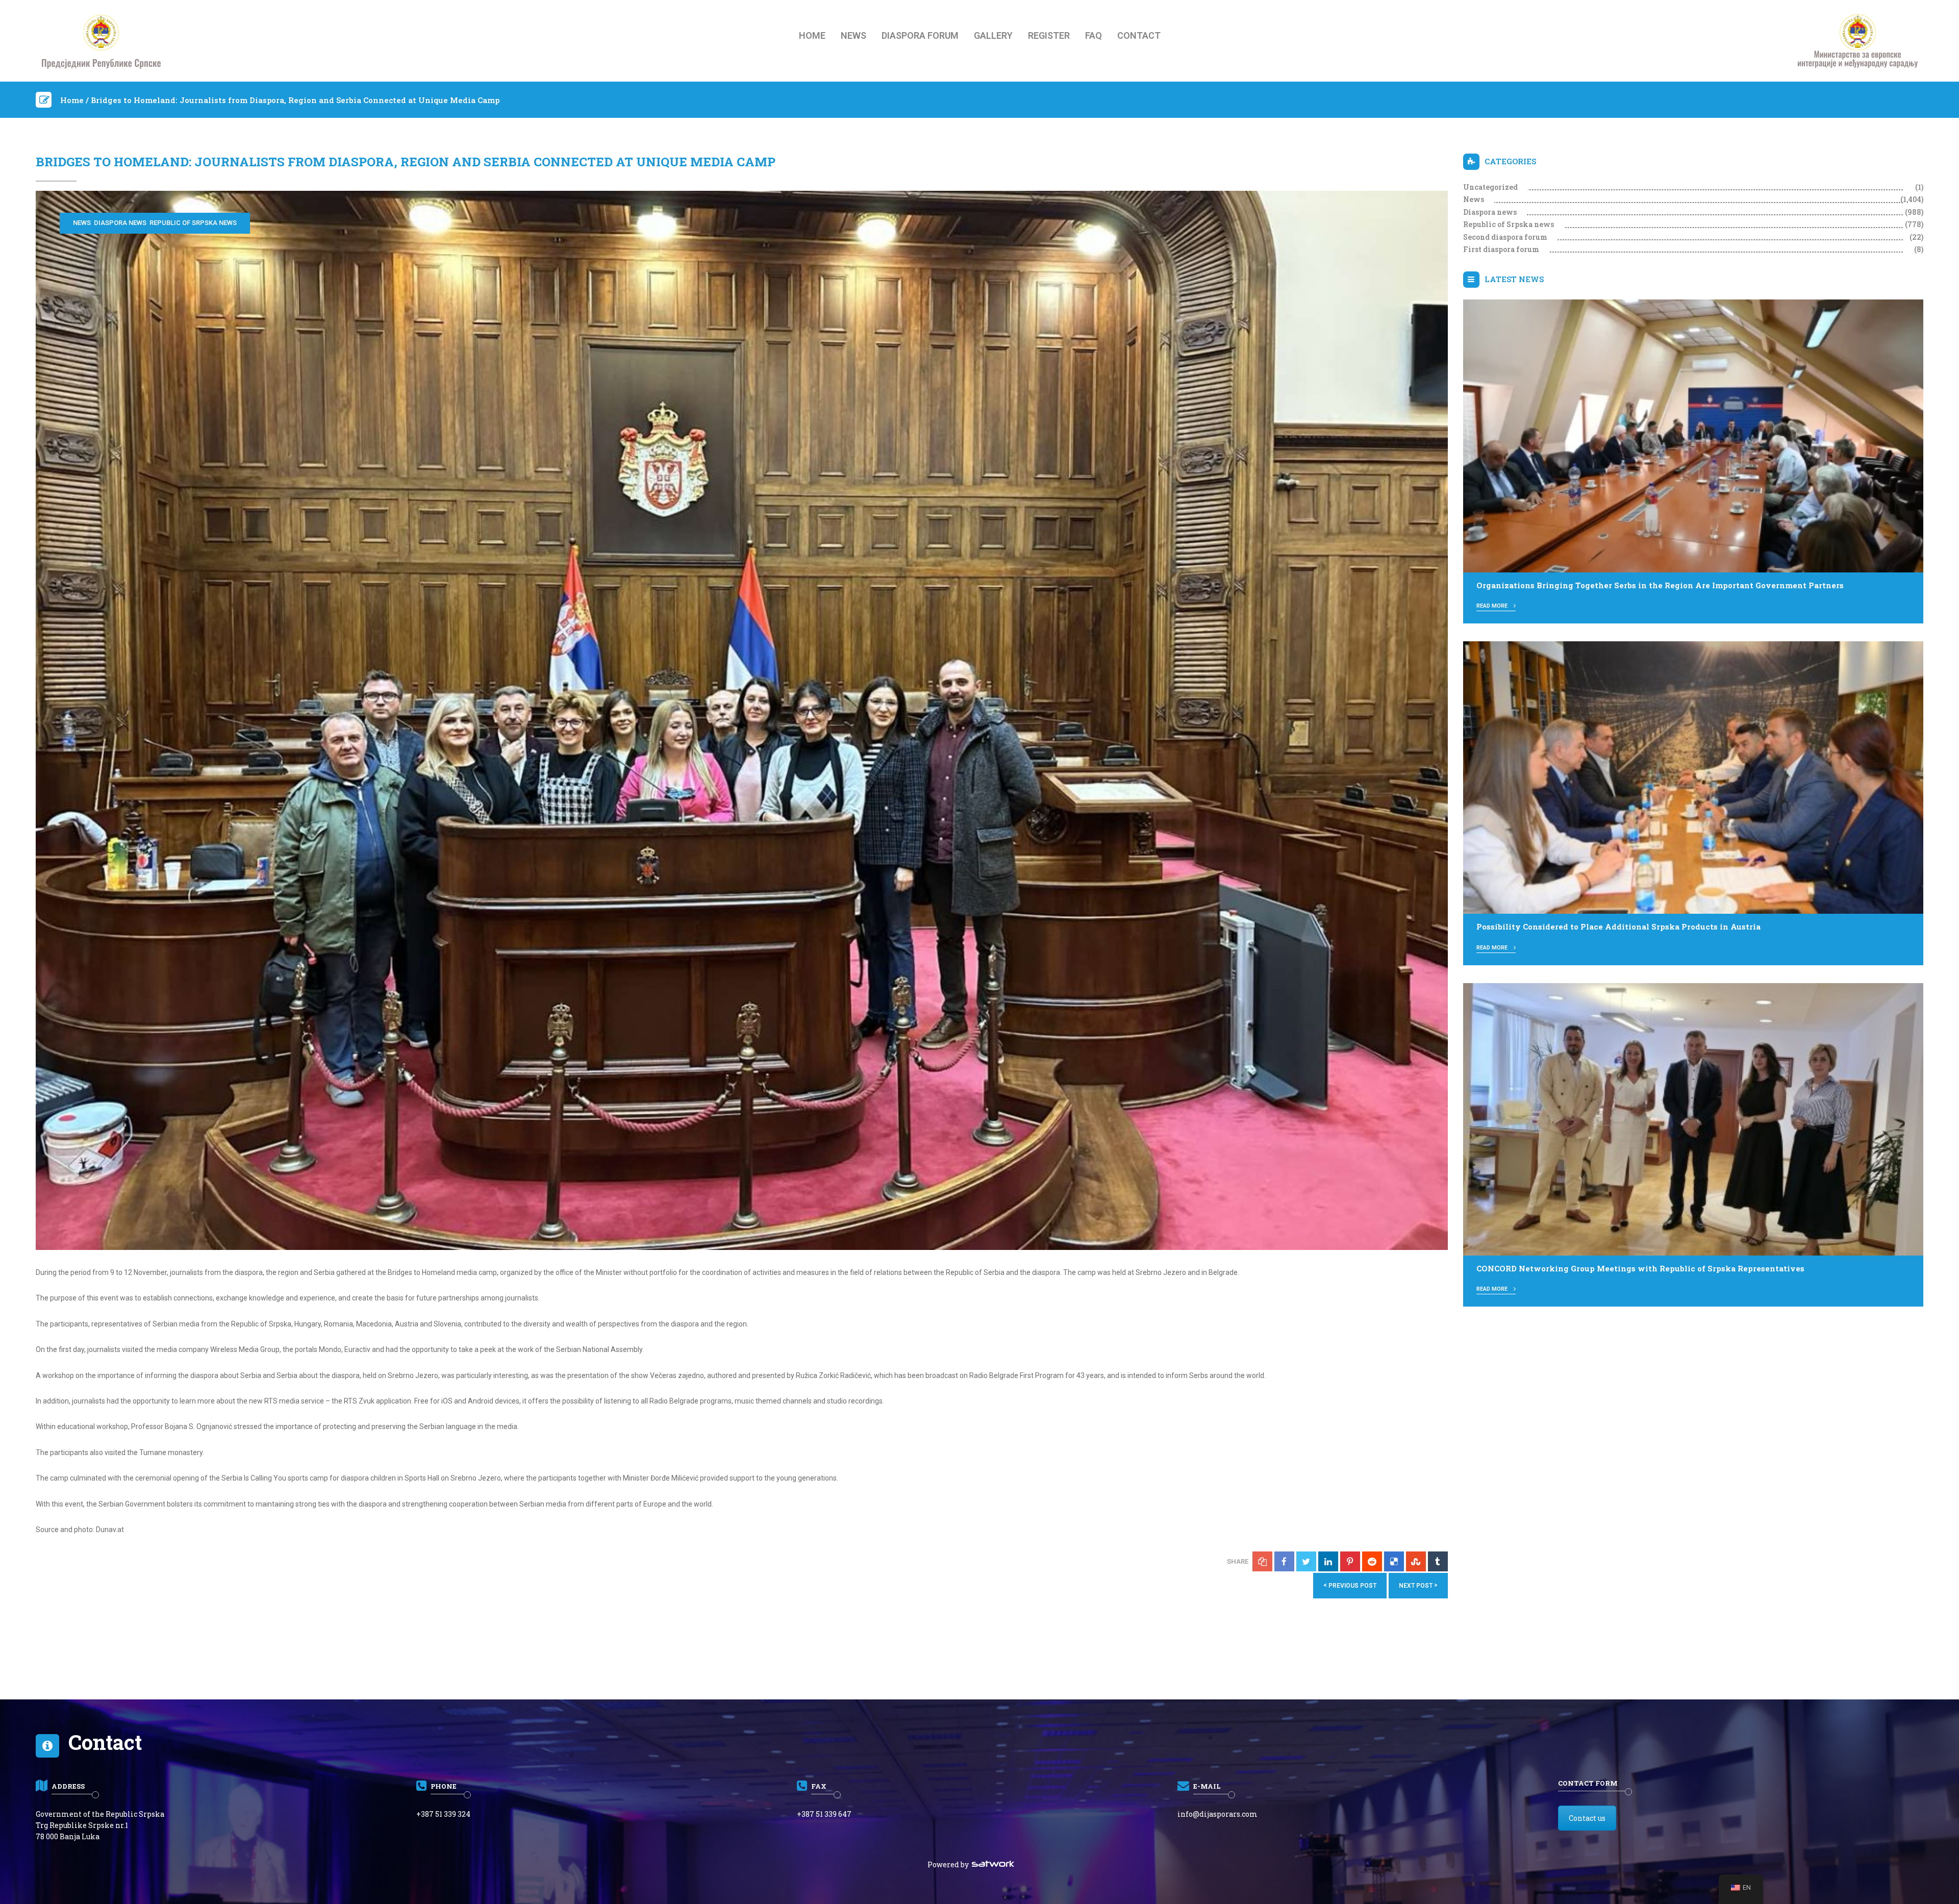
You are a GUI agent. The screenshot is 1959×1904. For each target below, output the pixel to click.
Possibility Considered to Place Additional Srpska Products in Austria (1618, 926)
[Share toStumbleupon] (1416, 1561)
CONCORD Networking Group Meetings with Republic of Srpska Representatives (1640, 1268)
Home (812, 36)
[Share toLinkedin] (1328, 1561)
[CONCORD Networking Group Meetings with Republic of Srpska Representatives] (1693, 1118)
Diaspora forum (920, 36)
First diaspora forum (1501, 249)
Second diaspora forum (1505, 237)
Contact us (1587, 1818)
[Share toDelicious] (1394, 1561)
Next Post (1418, 1585)
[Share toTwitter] (1306, 1561)
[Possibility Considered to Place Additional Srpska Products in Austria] (1693, 777)
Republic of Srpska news (193, 223)
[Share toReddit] (1372, 1561)
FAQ (1094, 36)
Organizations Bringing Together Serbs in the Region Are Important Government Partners (1660, 585)
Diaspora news (120, 223)
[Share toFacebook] (1284, 1561)
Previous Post (1350, 1585)
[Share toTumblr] (1438, 1561)
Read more (1493, 606)
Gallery (993, 36)
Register (1049, 36)
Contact (1139, 36)
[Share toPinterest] (1350, 1561)
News (853, 36)
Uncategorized (1490, 187)
